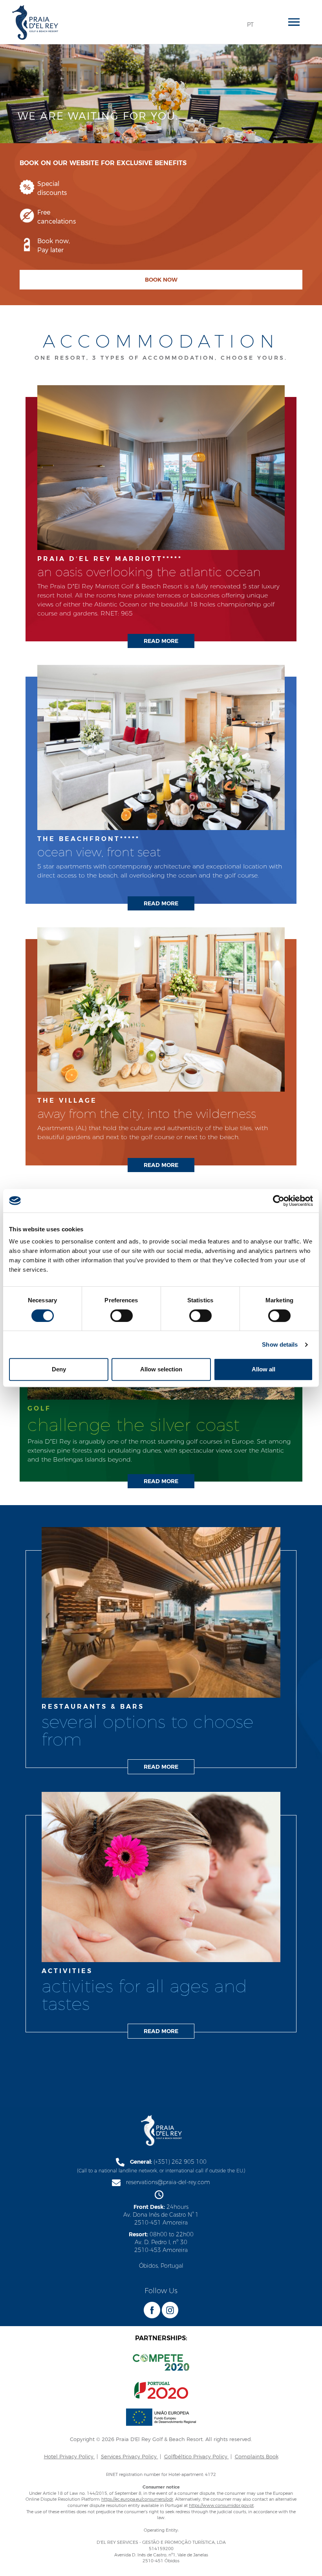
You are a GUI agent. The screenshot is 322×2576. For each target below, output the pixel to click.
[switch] (122, 1316)
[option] (161, 153)
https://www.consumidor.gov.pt (221, 2505)
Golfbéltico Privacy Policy (197, 2456)
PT (250, 25)
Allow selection (161, 1369)
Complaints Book (257, 2456)
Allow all (263, 1369)
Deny (59, 1369)
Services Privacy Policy (130, 2456)
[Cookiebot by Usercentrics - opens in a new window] (279, 1201)
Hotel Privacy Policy (70, 2456)
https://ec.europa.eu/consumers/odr (137, 2499)
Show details (280, 1344)
